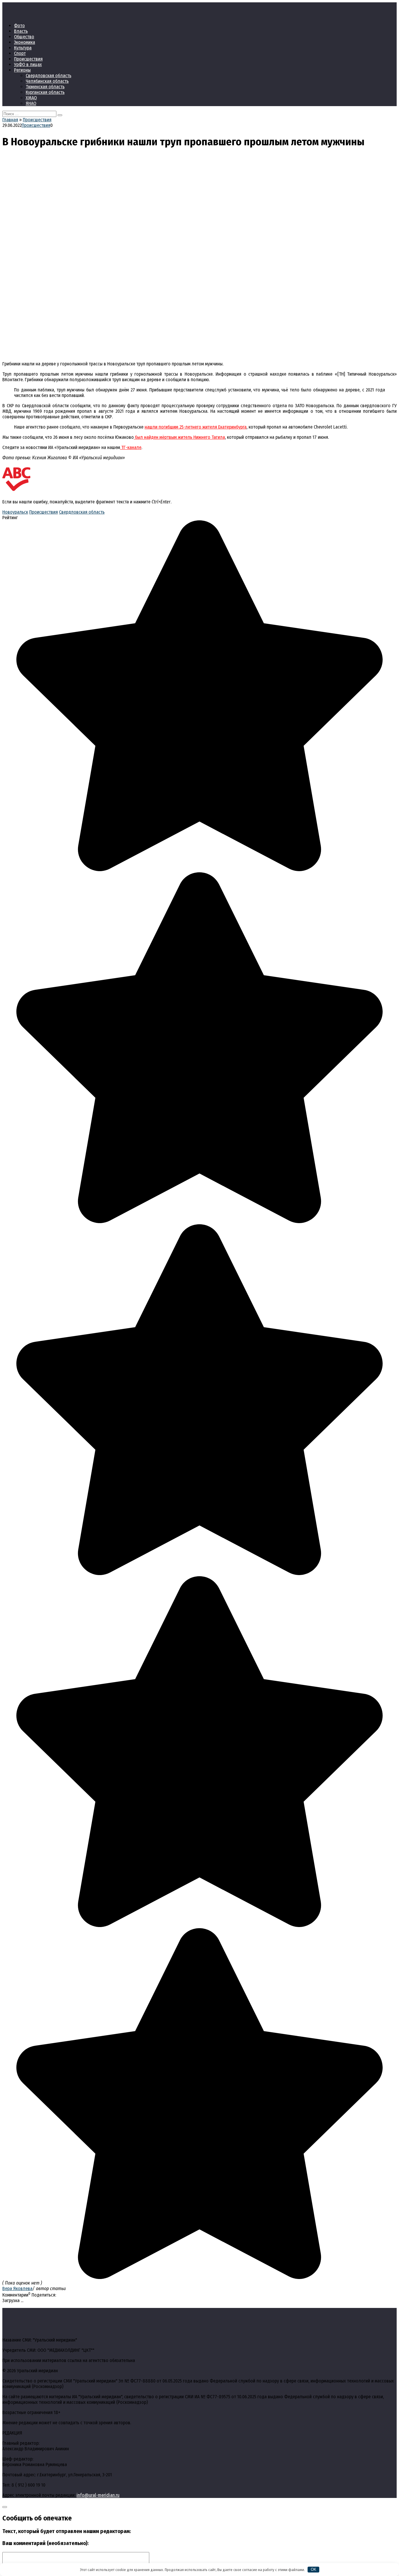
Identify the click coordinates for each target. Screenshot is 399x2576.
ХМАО (31, 98)
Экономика (25, 42)
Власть (21, 31)
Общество (24, 37)
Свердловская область (48, 76)
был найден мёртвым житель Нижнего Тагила (179, 437)
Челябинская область (47, 81)
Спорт (20, 53)
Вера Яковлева (17, 2288)
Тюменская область (45, 87)
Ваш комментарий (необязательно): (45, 2543)
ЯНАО (31, 103)
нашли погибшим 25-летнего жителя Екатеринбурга (196, 427)
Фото (19, 26)
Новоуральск (15, 512)
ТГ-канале (131, 447)
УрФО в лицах (28, 64)
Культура (23, 48)
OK (314, 2569)
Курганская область (45, 92)
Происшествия (28, 59)
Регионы (22, 70)
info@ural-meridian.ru (98, 2495)
